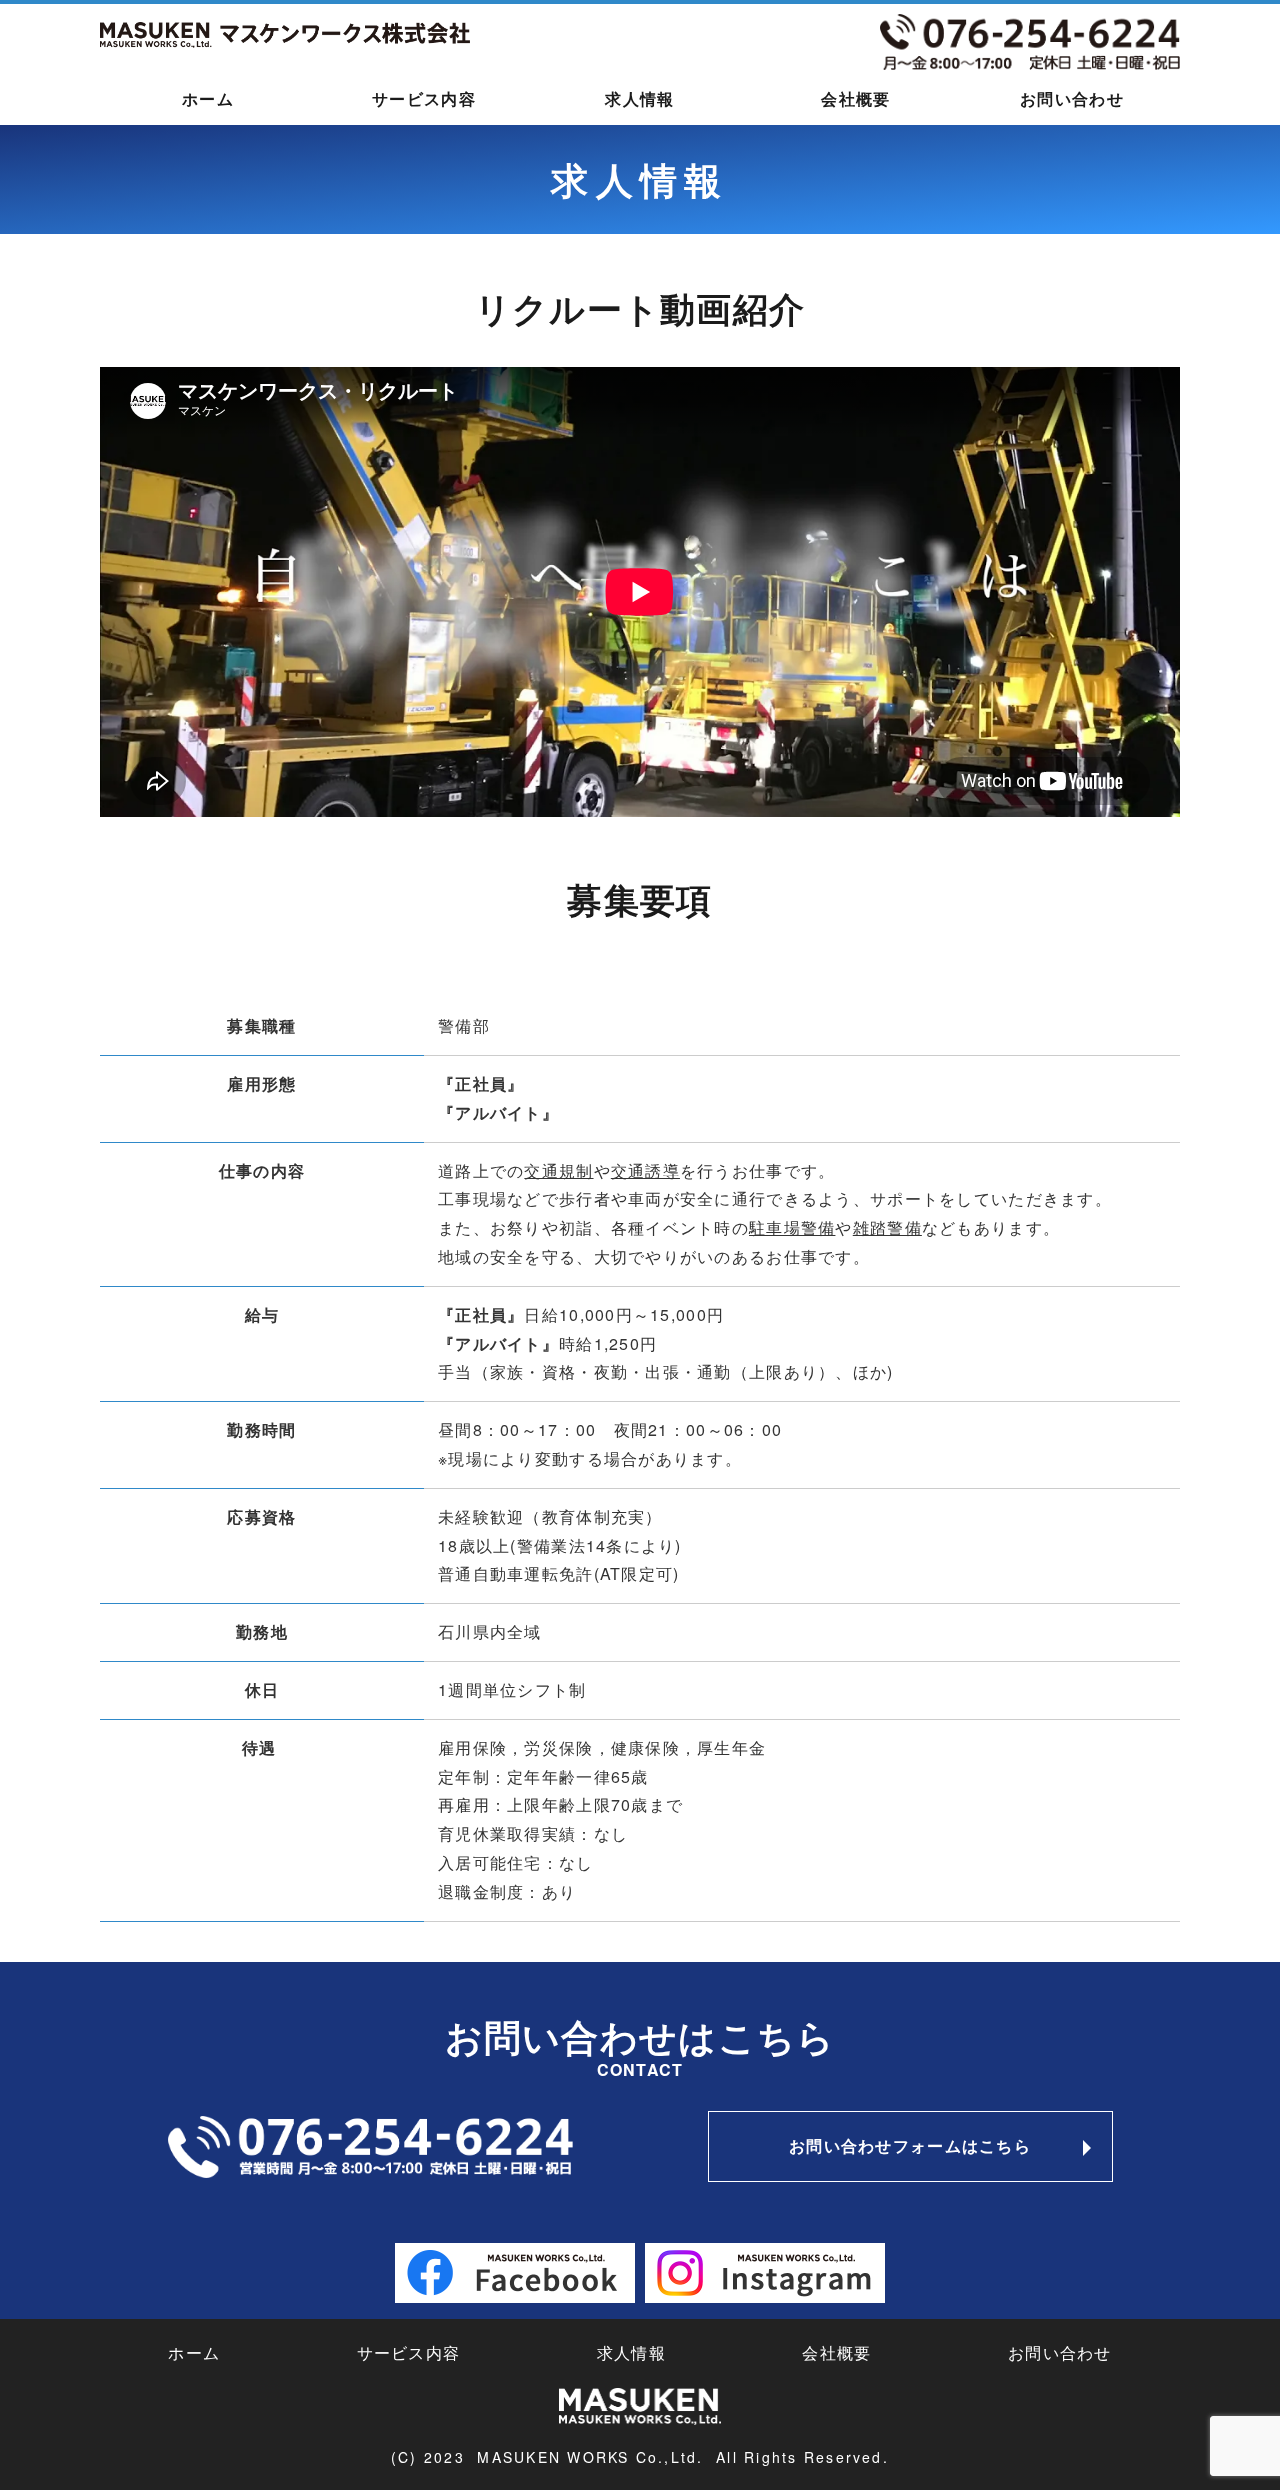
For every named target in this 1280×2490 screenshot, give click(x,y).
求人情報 (639, 98)
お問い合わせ (1072, 98)
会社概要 (855, 98)
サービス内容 (424, 98)
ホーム (208, 98)
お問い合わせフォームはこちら (910, 2145)
